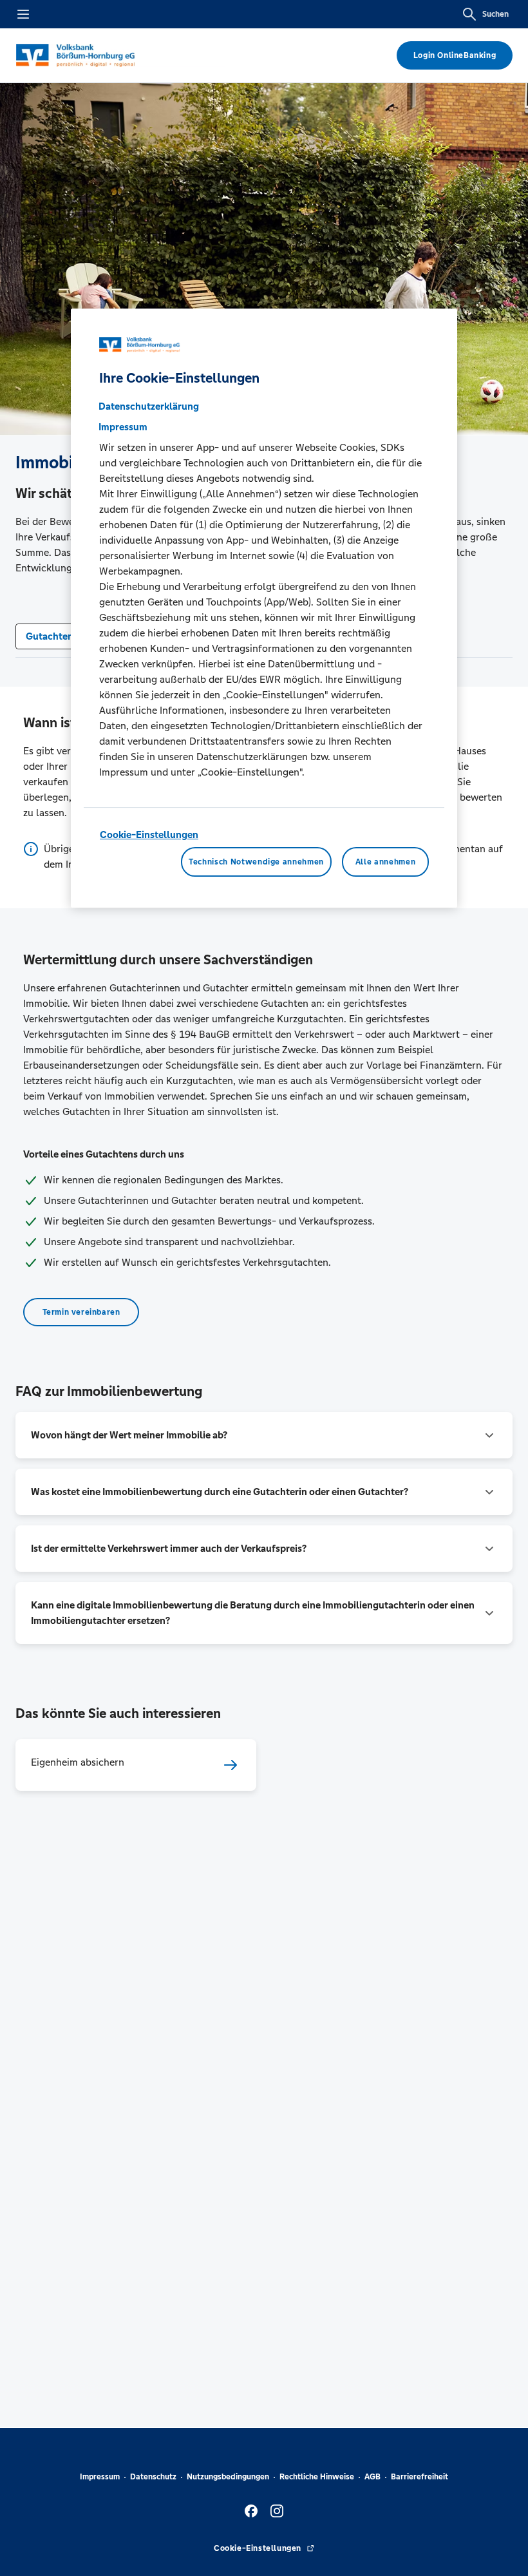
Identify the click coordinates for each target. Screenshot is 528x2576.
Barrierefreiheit (420, 2477)
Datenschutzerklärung (149, 406)
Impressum (100, 2477)
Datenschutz (153, 2477)
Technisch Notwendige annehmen (256, 862)
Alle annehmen (385, 862)
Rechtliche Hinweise (317, 2477)
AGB (372, 2477)
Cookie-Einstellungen (149, 835)
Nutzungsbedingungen (228, 2477)
